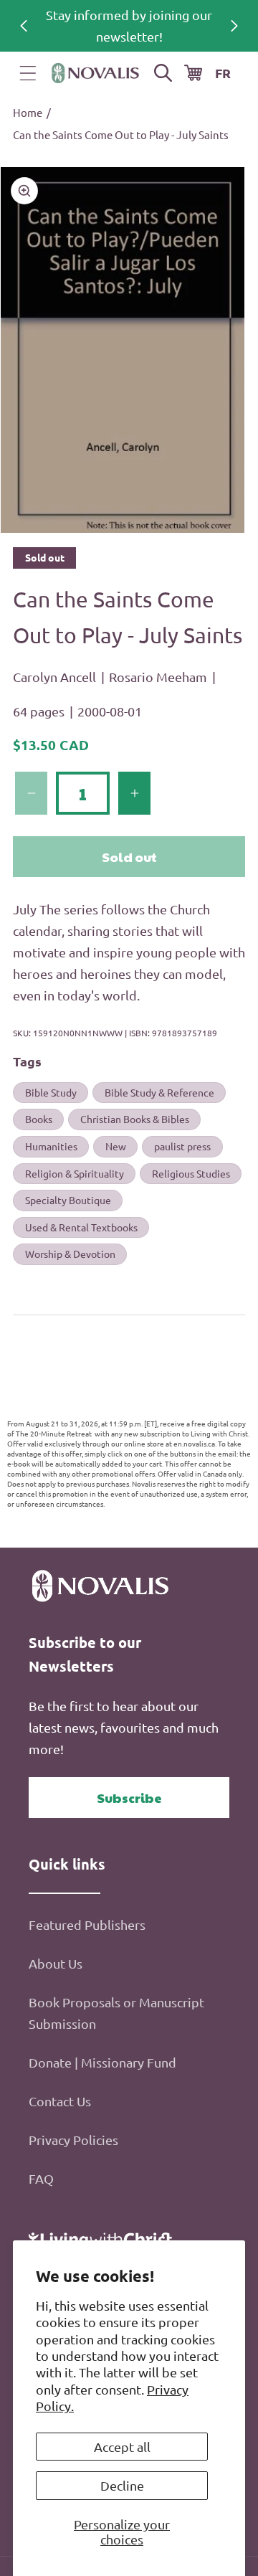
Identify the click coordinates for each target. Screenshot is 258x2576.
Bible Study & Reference (159, 1092)
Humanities (51, 1146)
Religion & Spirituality (75, 1173)
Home (28, 112)
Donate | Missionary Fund (102, 2062)
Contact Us (60, 2101)
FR (223, 73)
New (116, 1146)
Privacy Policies (73, 2140)
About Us (56, 1963)
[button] (28, 73)
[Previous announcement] (24, 26)
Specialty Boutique (68, 1200)
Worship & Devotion (70, 1254)
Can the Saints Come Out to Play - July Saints (121, 134)
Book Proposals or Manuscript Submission (116, 2013)
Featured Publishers (87, 1924)
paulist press (182, 1146)
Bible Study (51, 1092)
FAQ (41, 2178)
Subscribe (129, 1798)
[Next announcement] (234, 26)
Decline (122, 2485)
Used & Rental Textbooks (81, 1227)
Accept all (122, 2447)
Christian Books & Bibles (135, 1119)
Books (39, 1119)
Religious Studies (191, 1173)
